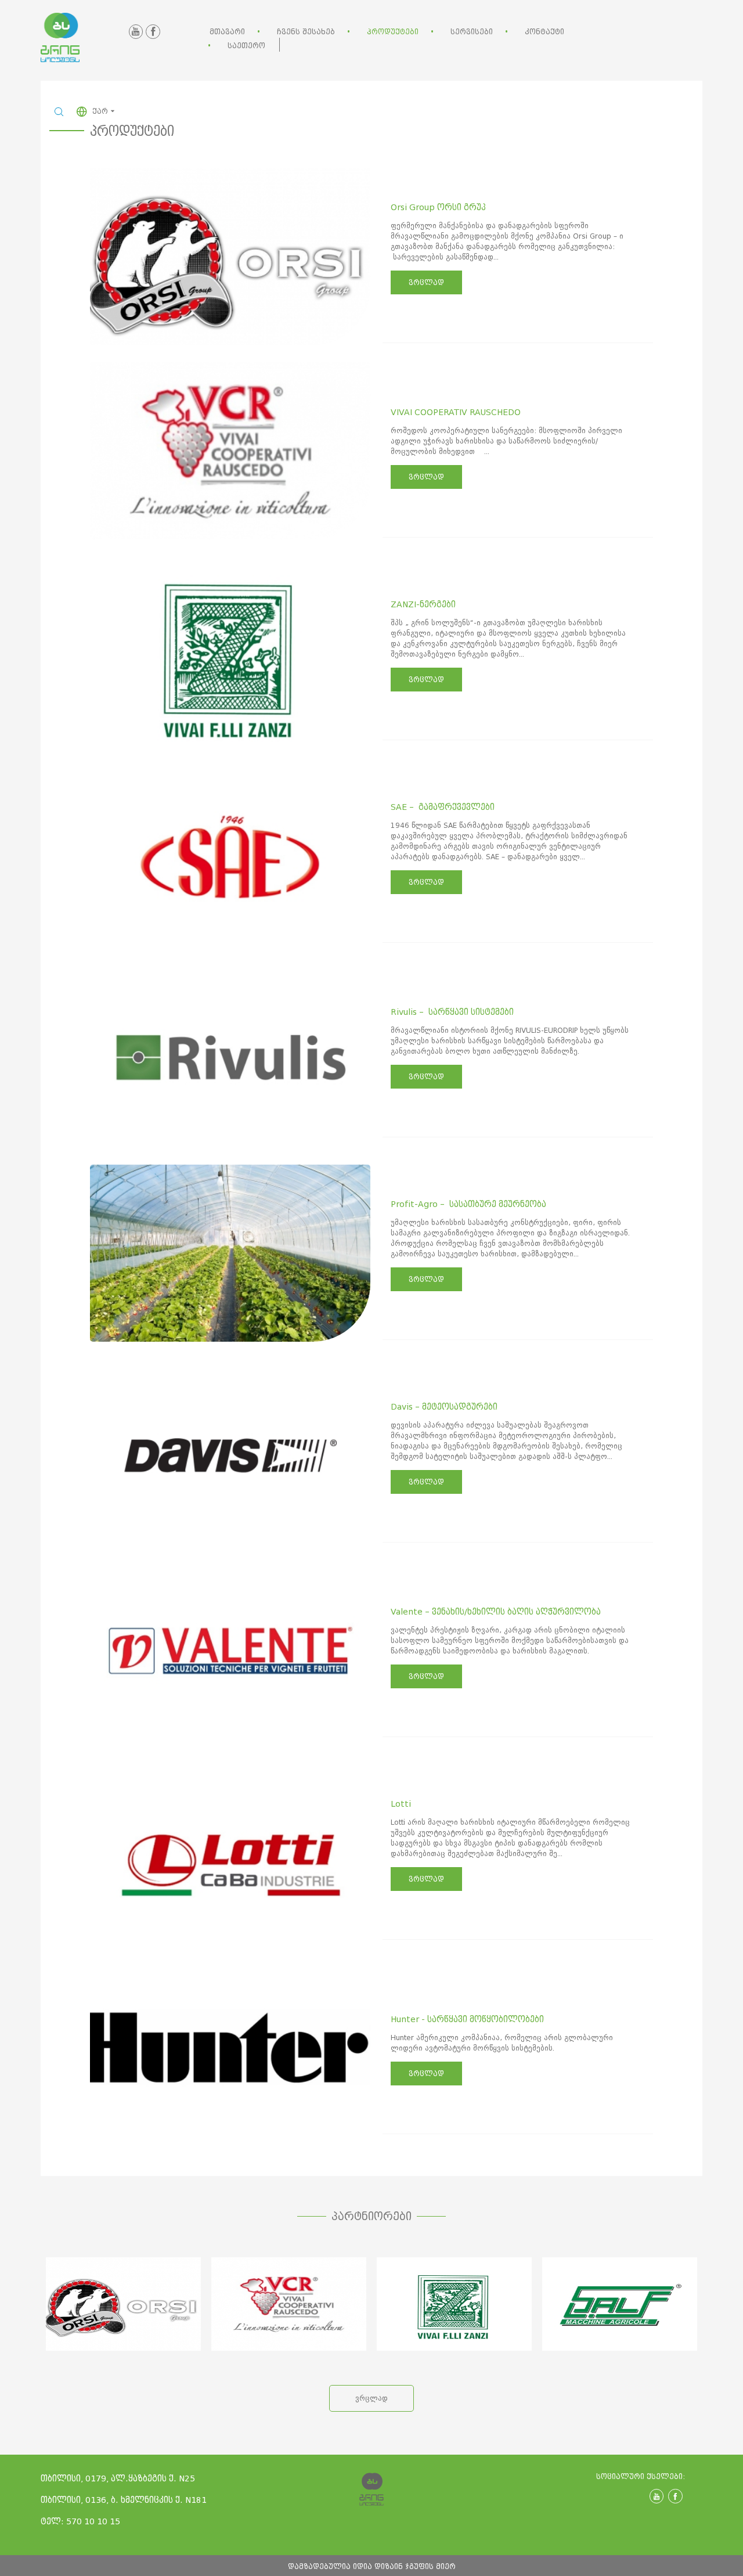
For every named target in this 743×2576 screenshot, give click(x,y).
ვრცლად (426, 282)
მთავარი (227, 32)
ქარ (101, 111)
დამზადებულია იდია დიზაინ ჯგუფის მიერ (372, 2566)
